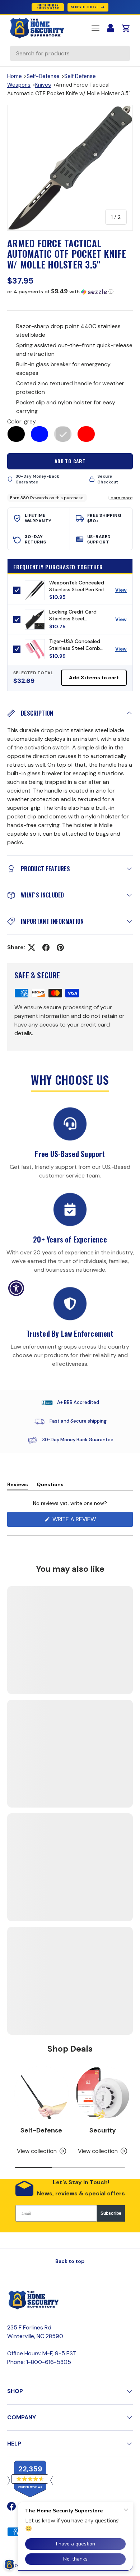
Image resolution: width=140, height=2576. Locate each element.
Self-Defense (43, 76)
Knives (43, 85)
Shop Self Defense (85, 7)
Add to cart (70, 461)
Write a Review (76, 1521)
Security (103, 2130)
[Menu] (95, 28)
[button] (70, 291)
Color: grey (22, 421)
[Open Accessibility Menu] (16, 1288)
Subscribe (111, 2213)
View (124, 592)
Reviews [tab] (18, 1486)
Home (15, 76)
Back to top (70, 2261)
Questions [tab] (50, 1486)
